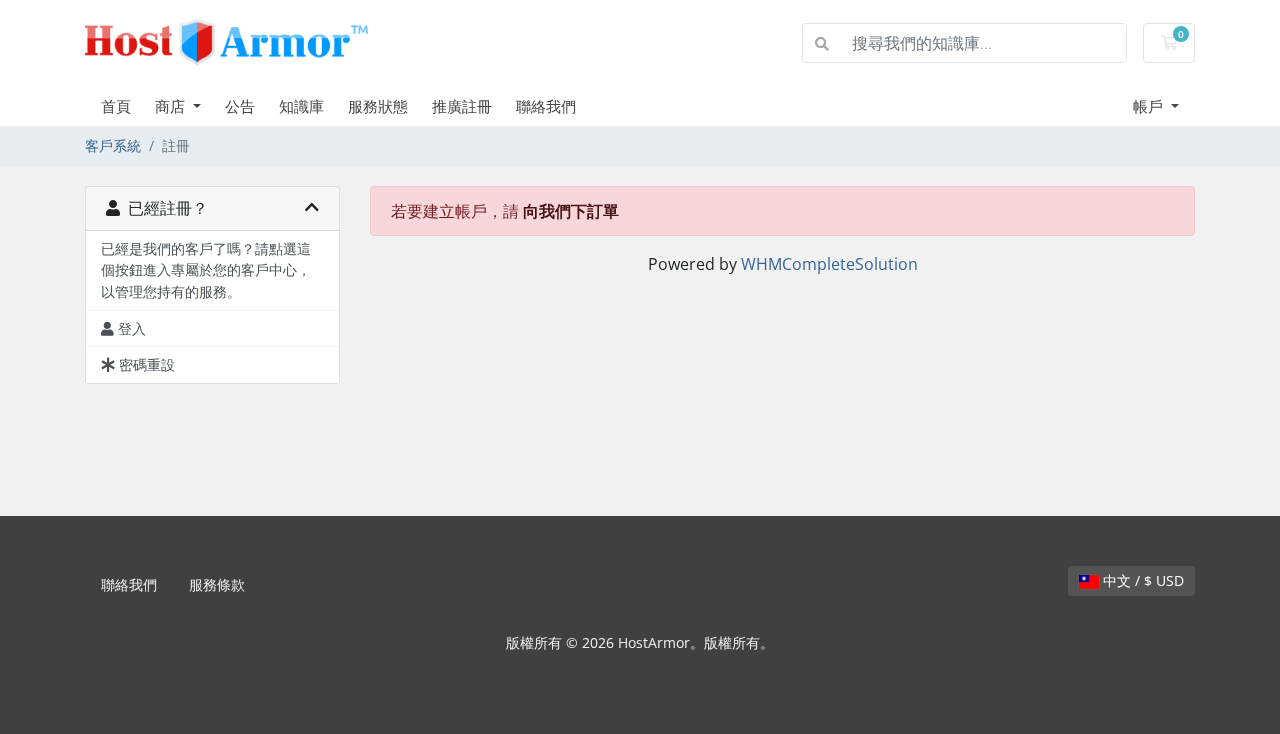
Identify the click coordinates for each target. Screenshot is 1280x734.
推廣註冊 (462, 106)
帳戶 (1150, 106)
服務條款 (217, 584)
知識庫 (301, 106)
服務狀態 (378, 106)
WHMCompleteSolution (829, 264)
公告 (240, 106)
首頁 (116, 106)
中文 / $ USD (1141, 580)
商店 (172, 106)
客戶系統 (113, 145)
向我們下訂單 (571, 211)
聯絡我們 (546, 106)
